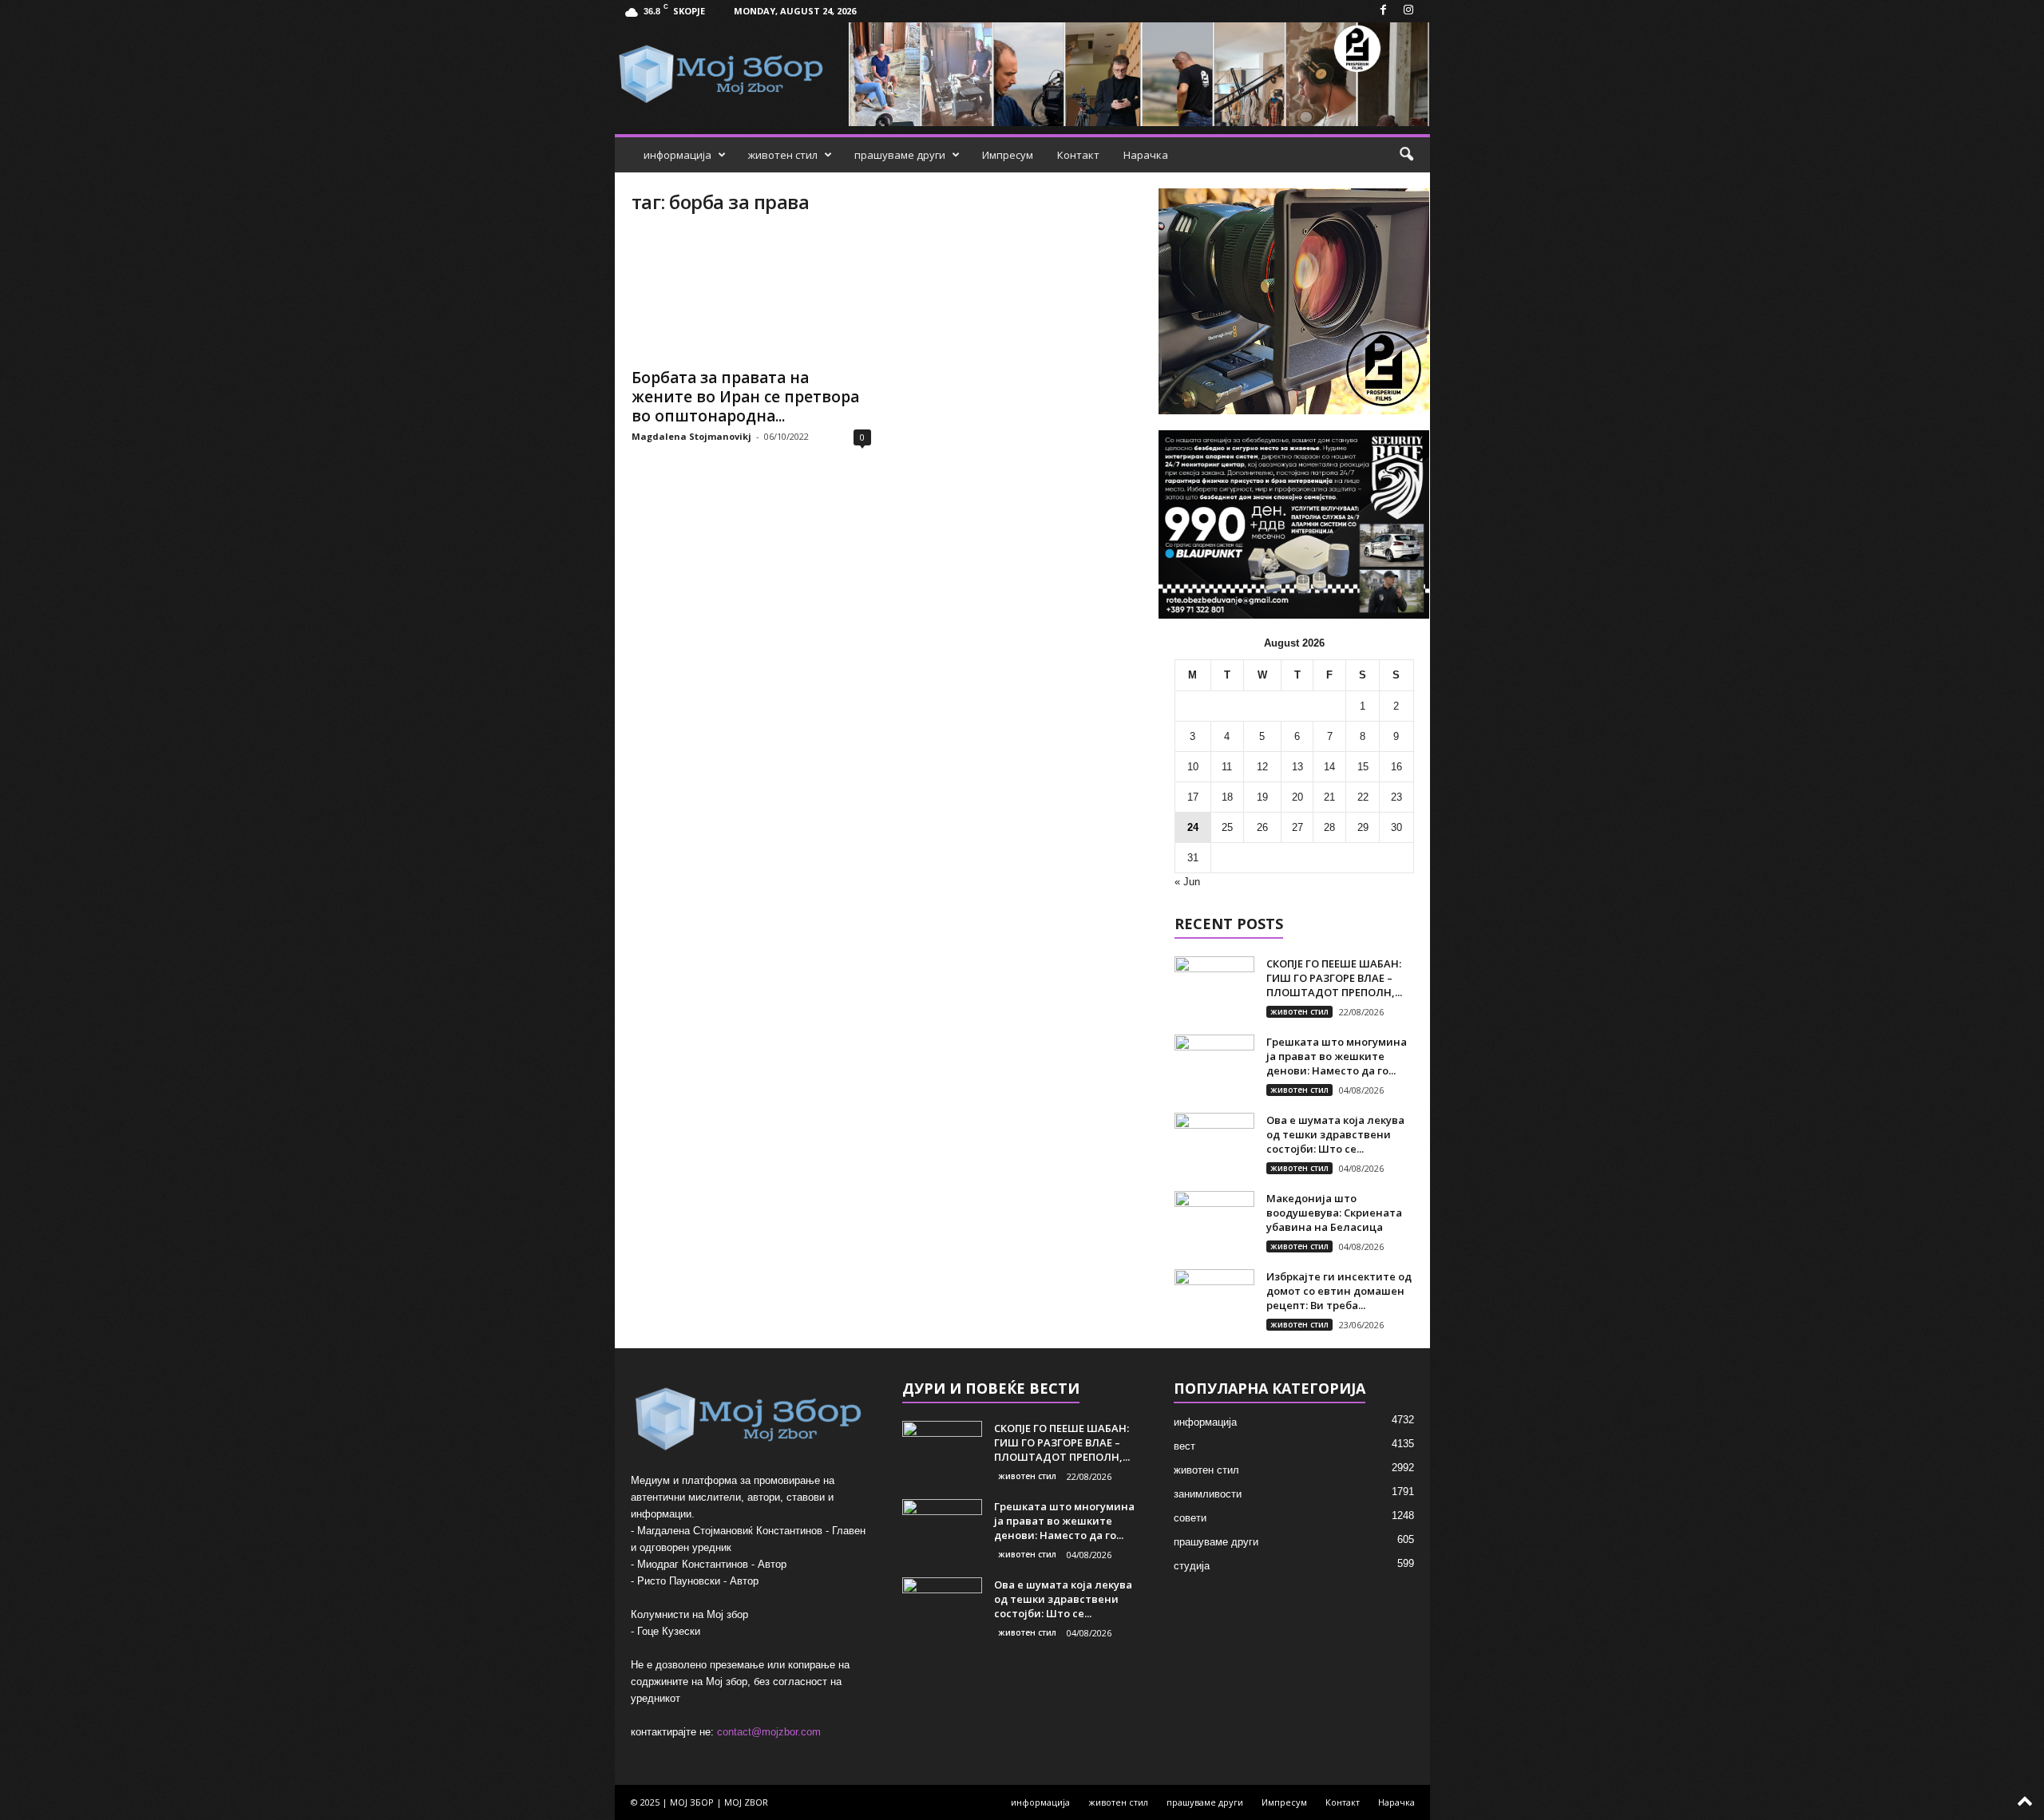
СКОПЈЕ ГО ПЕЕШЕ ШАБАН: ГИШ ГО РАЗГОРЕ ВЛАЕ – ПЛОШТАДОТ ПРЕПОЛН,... (1334, 978)
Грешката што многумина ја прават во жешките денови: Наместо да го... (1337, 1056)
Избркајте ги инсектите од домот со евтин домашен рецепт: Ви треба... (1339, 1291)
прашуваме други (900, 155)
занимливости (1208, 1494)
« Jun (1187, 882)
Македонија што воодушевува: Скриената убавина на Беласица (1334, 1213)
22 (1363, 797)
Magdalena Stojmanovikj (691, 436)
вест (1184, 1446)
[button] (1406, 155)
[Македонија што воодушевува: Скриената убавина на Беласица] (1214, 1221)
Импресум (1008, 155)
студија (1192, 1566)
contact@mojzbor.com (769, 1732)
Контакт (1078, 155)
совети (1190, 1518)
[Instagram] (1408, 11)
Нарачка (1146, 155)
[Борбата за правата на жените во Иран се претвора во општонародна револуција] (751, 295)
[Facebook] (1384, 11)
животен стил (783, 155)
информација (677, 155)
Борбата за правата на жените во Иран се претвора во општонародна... (745, 397)
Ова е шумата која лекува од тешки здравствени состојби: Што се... (1335, 1134)
